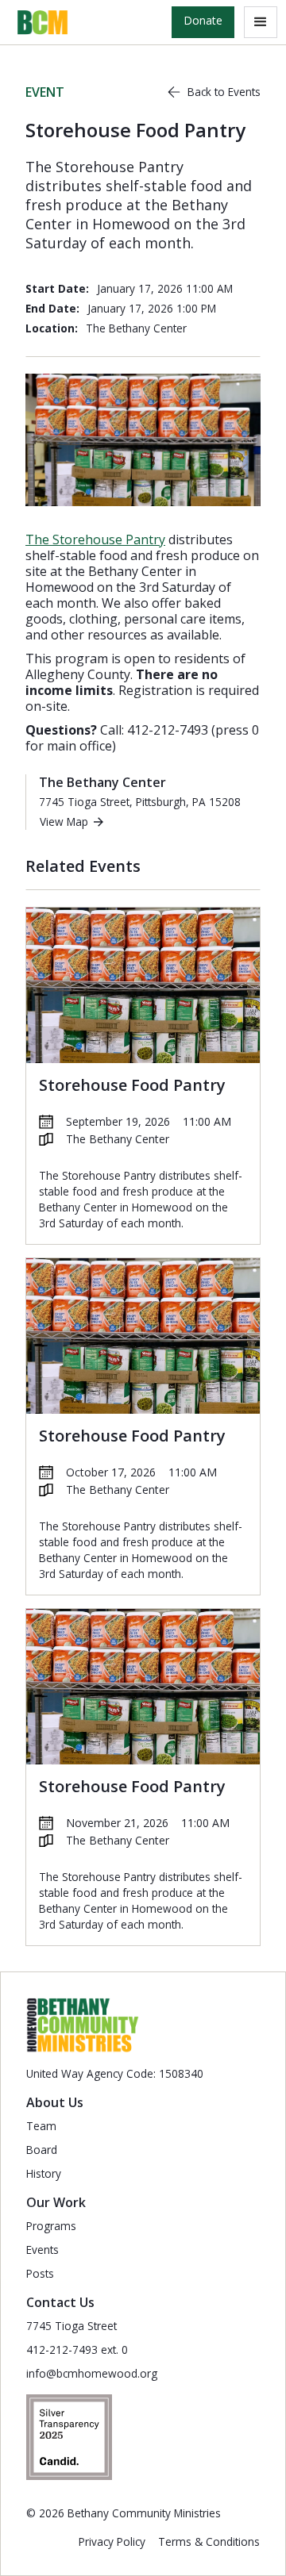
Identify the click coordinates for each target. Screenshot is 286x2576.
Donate (203, 20)
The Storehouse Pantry (95, 539)
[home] (39, 22)
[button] (261, 22)
